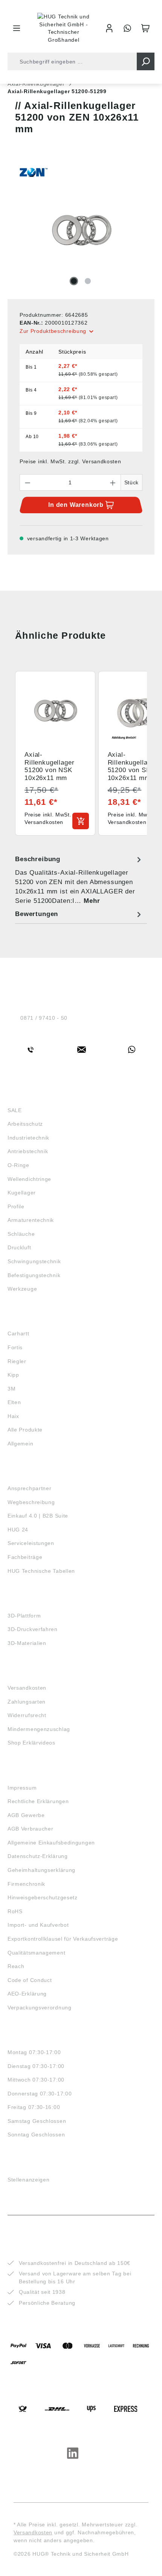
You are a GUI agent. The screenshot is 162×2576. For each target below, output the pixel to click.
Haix (13, 1416)
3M (11, 1389)
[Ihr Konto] (109, 28)
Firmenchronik (26, 1884)
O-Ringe (18, 1165)
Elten (14, 1402)
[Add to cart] (81, 821)
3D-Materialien (27, 1643)
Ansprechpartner (30, 1488)
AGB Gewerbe (26, 1815)
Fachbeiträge (25, 1557)
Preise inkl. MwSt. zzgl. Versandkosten (70, 461)
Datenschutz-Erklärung (38, 1856)
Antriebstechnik (28, 1151)
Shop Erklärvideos (31, 1743)
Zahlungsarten (27, 1702)
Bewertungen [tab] (37, 914)
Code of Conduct (30, 1980)
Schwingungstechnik (34, 1261)
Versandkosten (27, 1688)
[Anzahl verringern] (28, 482)
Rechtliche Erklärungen (38, 1801)
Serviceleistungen (31, 1543)
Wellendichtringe (29, 1179)
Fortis (15, 1347)
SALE (15, 1110)
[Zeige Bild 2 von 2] (88, 281)
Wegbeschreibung (31, 1502)
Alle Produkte (25, 1430)
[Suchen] (146, 61)
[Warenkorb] (145, 28)
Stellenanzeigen (29, 2180)
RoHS (15, 1911)
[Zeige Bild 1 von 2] (74, 281)
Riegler (17, 1361)
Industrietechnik (28, 1138)
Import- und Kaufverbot (38, 1925)
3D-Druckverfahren (33, 1629)
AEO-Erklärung (27, 1994)
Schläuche (21, 1234)
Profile (16, 1206)
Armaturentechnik (31, 1220)
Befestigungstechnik (34, 1275)
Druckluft (19, 1247)
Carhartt (18, 1333)
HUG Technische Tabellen (41, 1571)
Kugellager (22, 1193)
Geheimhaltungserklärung (41, 1870)
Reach (16, 1966)
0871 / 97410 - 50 (44, 1018)
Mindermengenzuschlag (39, 1729)
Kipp (13, 1375)
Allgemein (20, 1444)
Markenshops (30, 1320)
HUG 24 (18, 1530)
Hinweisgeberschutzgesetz (43, 1897)
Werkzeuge (22, 1289)
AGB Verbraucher (31, 1829)
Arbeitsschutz (25, 1124)
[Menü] (17, 28)
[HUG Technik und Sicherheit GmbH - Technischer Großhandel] (64, 28)
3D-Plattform (24, 1616)
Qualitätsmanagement (36, 1953)
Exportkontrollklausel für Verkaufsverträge (63, 1939)
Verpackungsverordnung (40, 2008)
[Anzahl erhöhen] (113, 482)
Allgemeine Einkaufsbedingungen (51, 1843)
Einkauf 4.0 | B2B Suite (38, 1516)
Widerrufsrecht (27, 1715)
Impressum (22, 1788)
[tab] (79, 880)
